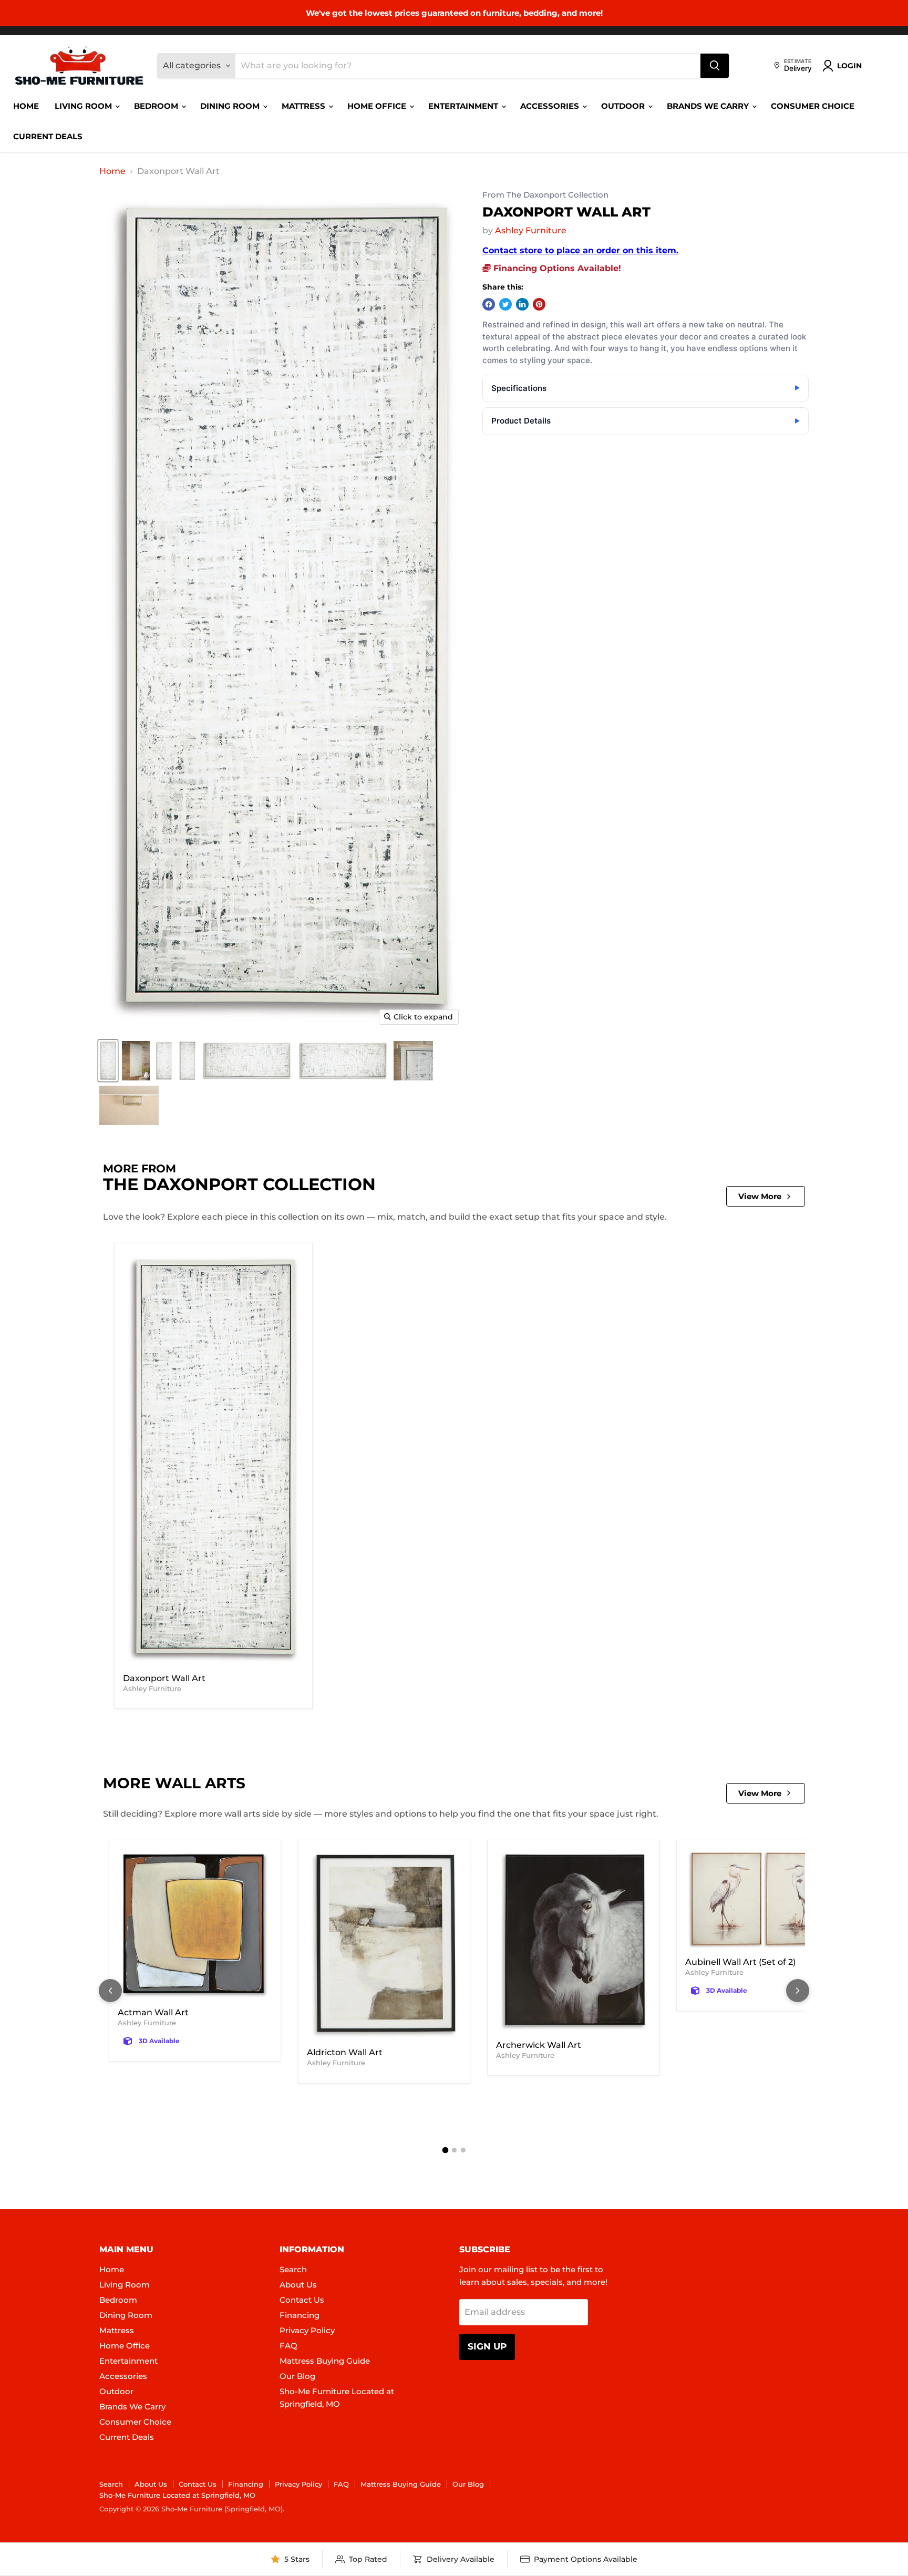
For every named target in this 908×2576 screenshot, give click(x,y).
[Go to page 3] (463, 2150)
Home (26, 106)
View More (760, 1196)
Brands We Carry (709, 106)
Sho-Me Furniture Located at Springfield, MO (177, 2495)
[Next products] (798, 1991)
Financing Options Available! (556, 268)
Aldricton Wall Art (345, 2052)
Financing (300, 2315)
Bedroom (157, 106)
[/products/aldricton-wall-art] (384, 1945)
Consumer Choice (813, 106)
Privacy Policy (307, 2330)
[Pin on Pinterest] (539, 304)
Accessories (551, 106)
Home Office (378, 106)
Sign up (487, 2346)
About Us (298, 2285)
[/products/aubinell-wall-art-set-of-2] (762, 1900)
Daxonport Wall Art (164, 1678)
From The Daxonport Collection (545, 195)
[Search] (715, 66)
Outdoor (624, 106)
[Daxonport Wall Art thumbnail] (108, 1061)
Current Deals (48, 136)
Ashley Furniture (531, 230)
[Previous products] (110, 1991)
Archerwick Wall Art (539, 2045)
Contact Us (302, 2300)
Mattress (305, 106)
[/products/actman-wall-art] (195, 1925)
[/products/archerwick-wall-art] (573, 1941)
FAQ (288, 2346)
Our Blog (297, 2376)
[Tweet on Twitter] (505, 304)
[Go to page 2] (454, 2150)
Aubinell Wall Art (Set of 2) (740, 1962)
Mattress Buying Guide (325, 2361)
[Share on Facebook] (489, 304)
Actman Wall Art (153, 2012)
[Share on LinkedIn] (522, 304)
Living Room (84, 106)
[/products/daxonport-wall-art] (213, 1460)
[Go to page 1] (445, 2150)
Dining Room (231, 106)
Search (293, 2269)
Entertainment (464, 106)
